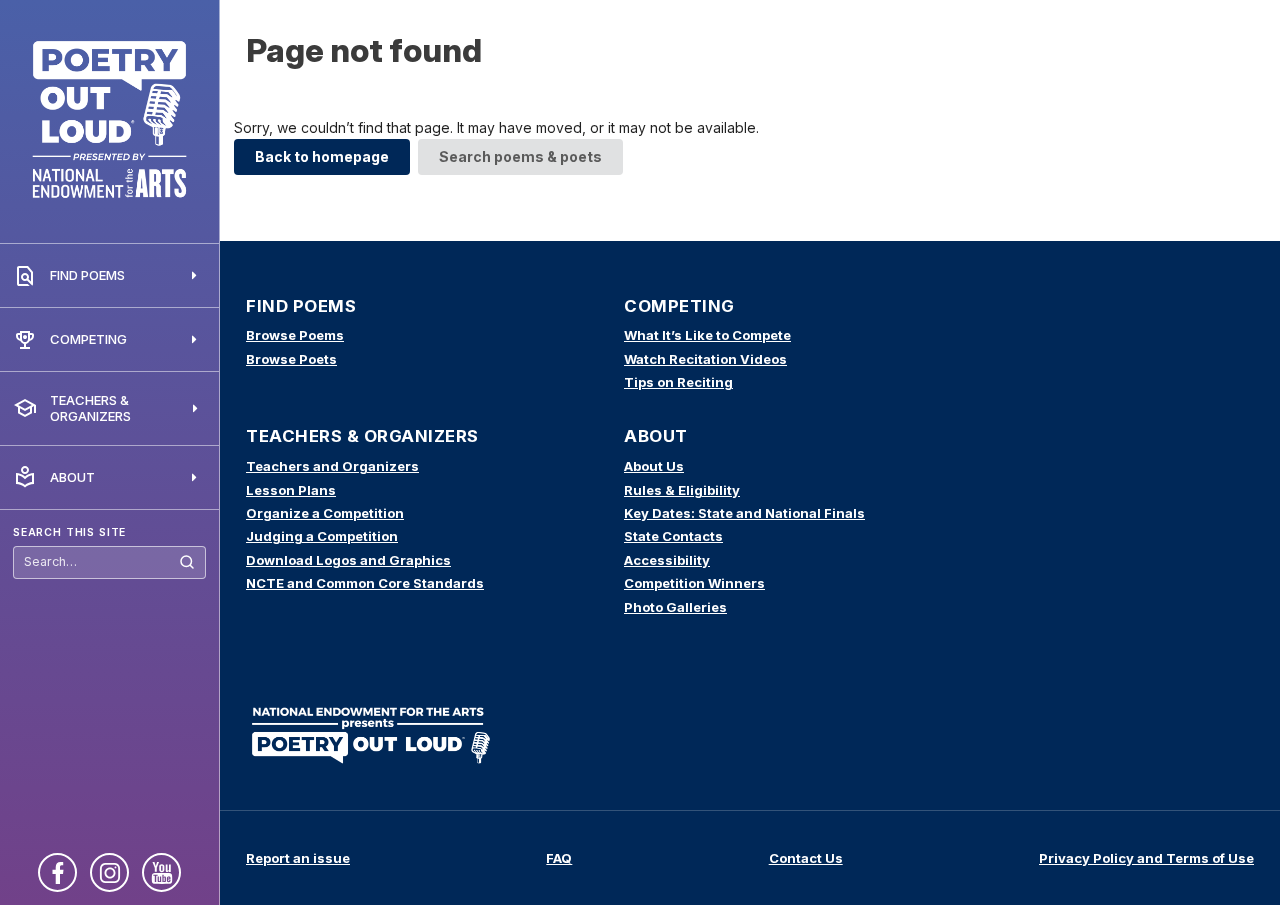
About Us (654, 466)
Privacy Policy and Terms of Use (1146, 858)
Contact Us (806, 858)
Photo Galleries (675, 607)
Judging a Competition (322, 536)
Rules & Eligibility (682, 490)
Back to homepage (322, 156)
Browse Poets (291, 359)
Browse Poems (295, 335)
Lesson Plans (291, 490)
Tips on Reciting (678, 382)
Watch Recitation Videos (705, 359)
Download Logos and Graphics (348, 560)
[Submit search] (187, 562)
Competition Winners (694, 583)
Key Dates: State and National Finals (744, 513)
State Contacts (673, 536)
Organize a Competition (325, 513)
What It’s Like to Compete (707, 335)
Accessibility (667, 560)
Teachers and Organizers (332, 466)
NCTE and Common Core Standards (365, 583)
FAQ (559, 858)
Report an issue (298, 858)
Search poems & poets (520, 156)
